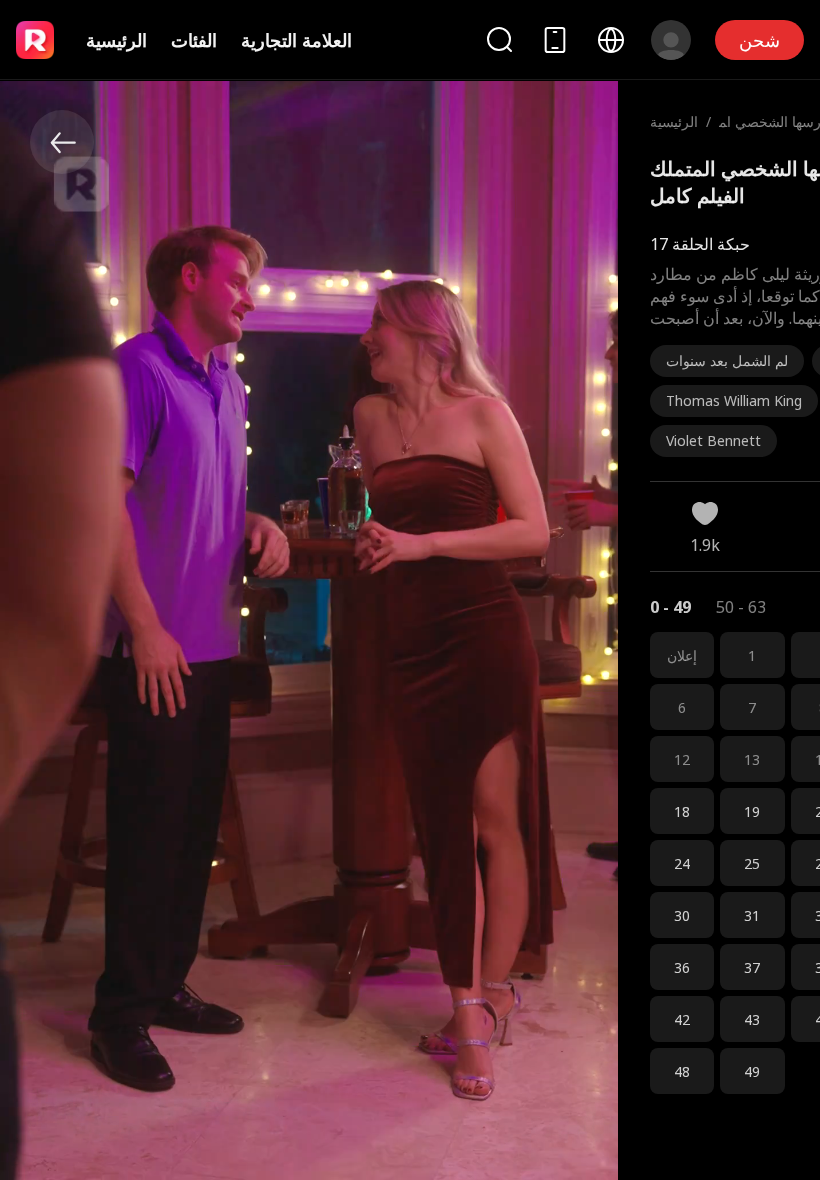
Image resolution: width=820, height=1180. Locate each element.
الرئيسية (116, 40)
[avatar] (671, 40)
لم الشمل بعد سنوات (727, 360)
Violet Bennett (713, 440)
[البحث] (499, 39)
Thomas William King (734, 400)
